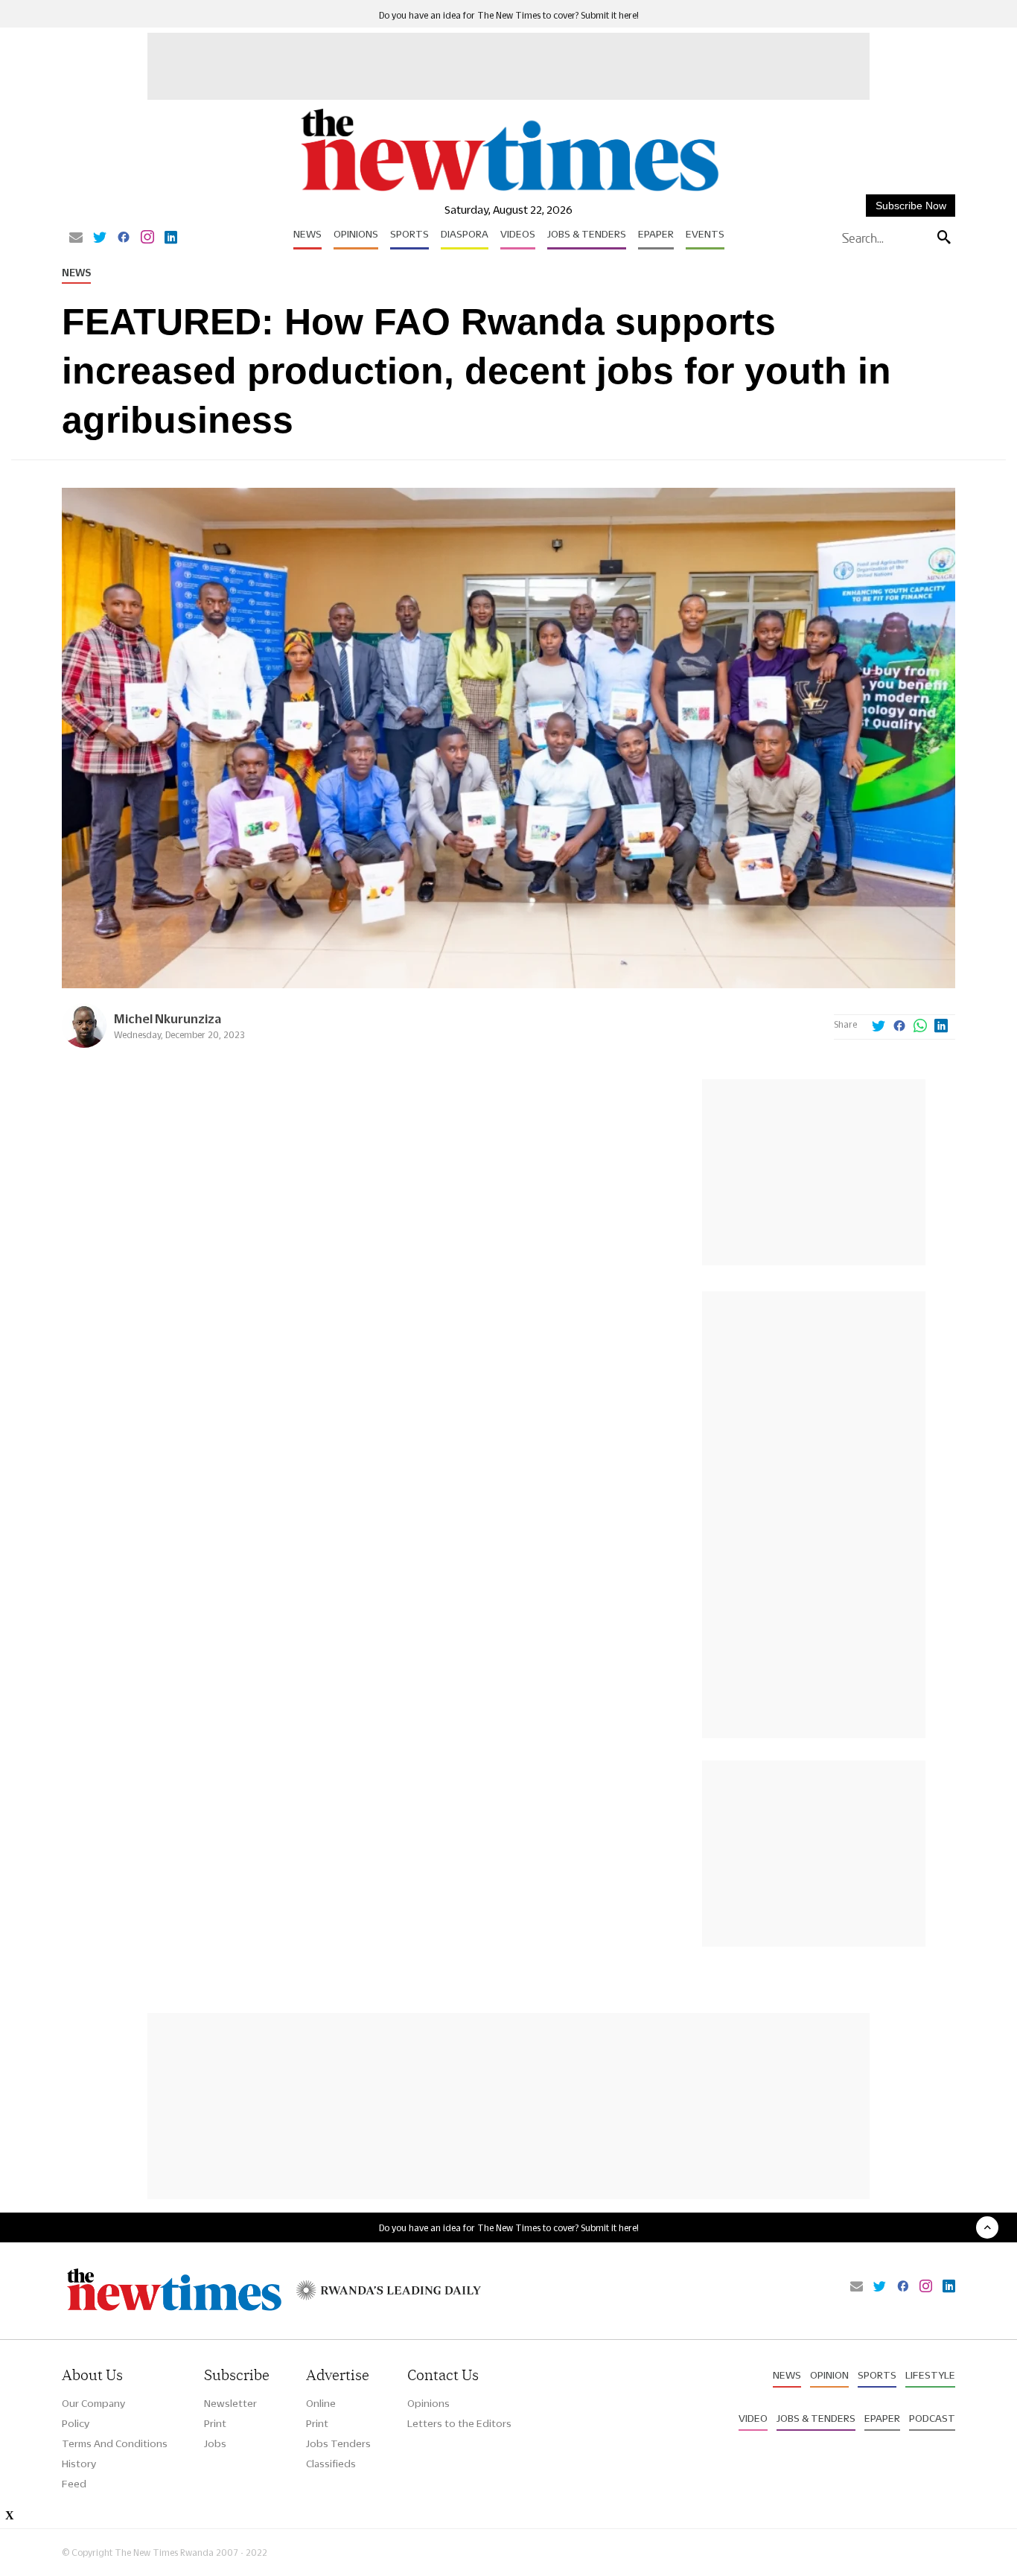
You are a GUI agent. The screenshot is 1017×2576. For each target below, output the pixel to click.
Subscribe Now (911, 206)
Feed (74, 2484)
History (79, 2464)
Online (321, 2403)
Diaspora (465, 234)
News (307, 234)
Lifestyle (930, 2375)
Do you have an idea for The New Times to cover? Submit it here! (509, 15)
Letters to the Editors (459, 2423)
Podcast (932, 2418)
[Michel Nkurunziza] (84, 1044)
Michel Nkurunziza (168, 1018)
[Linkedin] (171, 238)
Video (753, 2418)
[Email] (76, 238)
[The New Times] (509, 192)
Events (705, 234)
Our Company (93, 2403)
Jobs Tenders (338, 2443)
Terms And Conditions (115, 2443)
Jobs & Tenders (587, 234)
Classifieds (331, 2464)
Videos (518, 234)
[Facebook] (124, 238)
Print (215, 2423)
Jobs (215, 2443)
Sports (409, 234)
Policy (76, 2423)
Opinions (356, 234)
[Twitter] (100, 238)
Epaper (656, 234)
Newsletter (230, 2403)
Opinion (829, 2375)
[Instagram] (147, 238)
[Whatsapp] (920, 1027)
